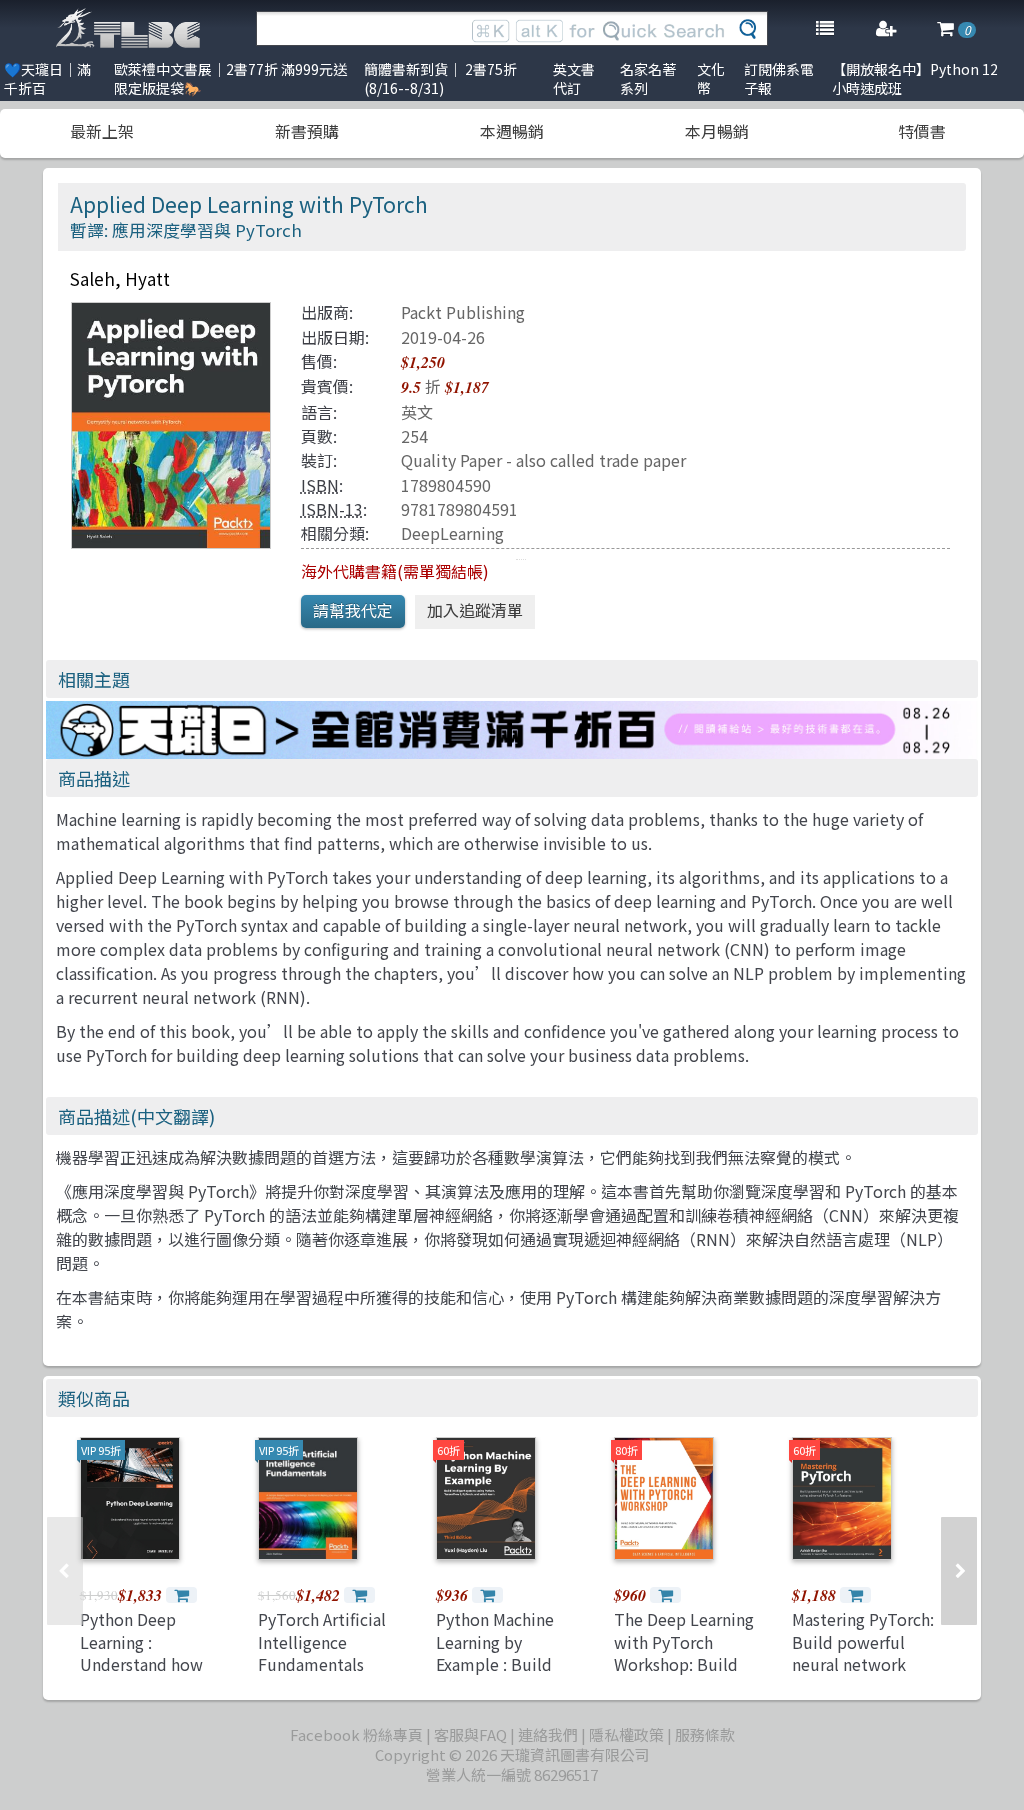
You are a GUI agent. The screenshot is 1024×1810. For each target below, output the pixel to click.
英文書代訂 (574, 78)
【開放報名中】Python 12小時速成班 (915, 78)
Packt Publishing (463, 312)
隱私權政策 (626, 1734)
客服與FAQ (470, 1734)
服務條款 (705, 1734)
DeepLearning (452, 533)
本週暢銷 (512, 131)
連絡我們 (548, 1734)
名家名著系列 (648, 78)
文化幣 (711, 78)
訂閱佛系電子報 (779, 78)
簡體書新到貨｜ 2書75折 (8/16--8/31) (440, 78)
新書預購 (307, 131)
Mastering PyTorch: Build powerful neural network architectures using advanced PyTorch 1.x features (863, 1675)
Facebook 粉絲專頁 (356, 1734)
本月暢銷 (717, 131)
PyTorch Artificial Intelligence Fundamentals (322, 1641)
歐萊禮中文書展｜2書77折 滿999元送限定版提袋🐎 (230, 78)
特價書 (922, 131)
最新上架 (102, 131)
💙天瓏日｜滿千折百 (47, 78)
